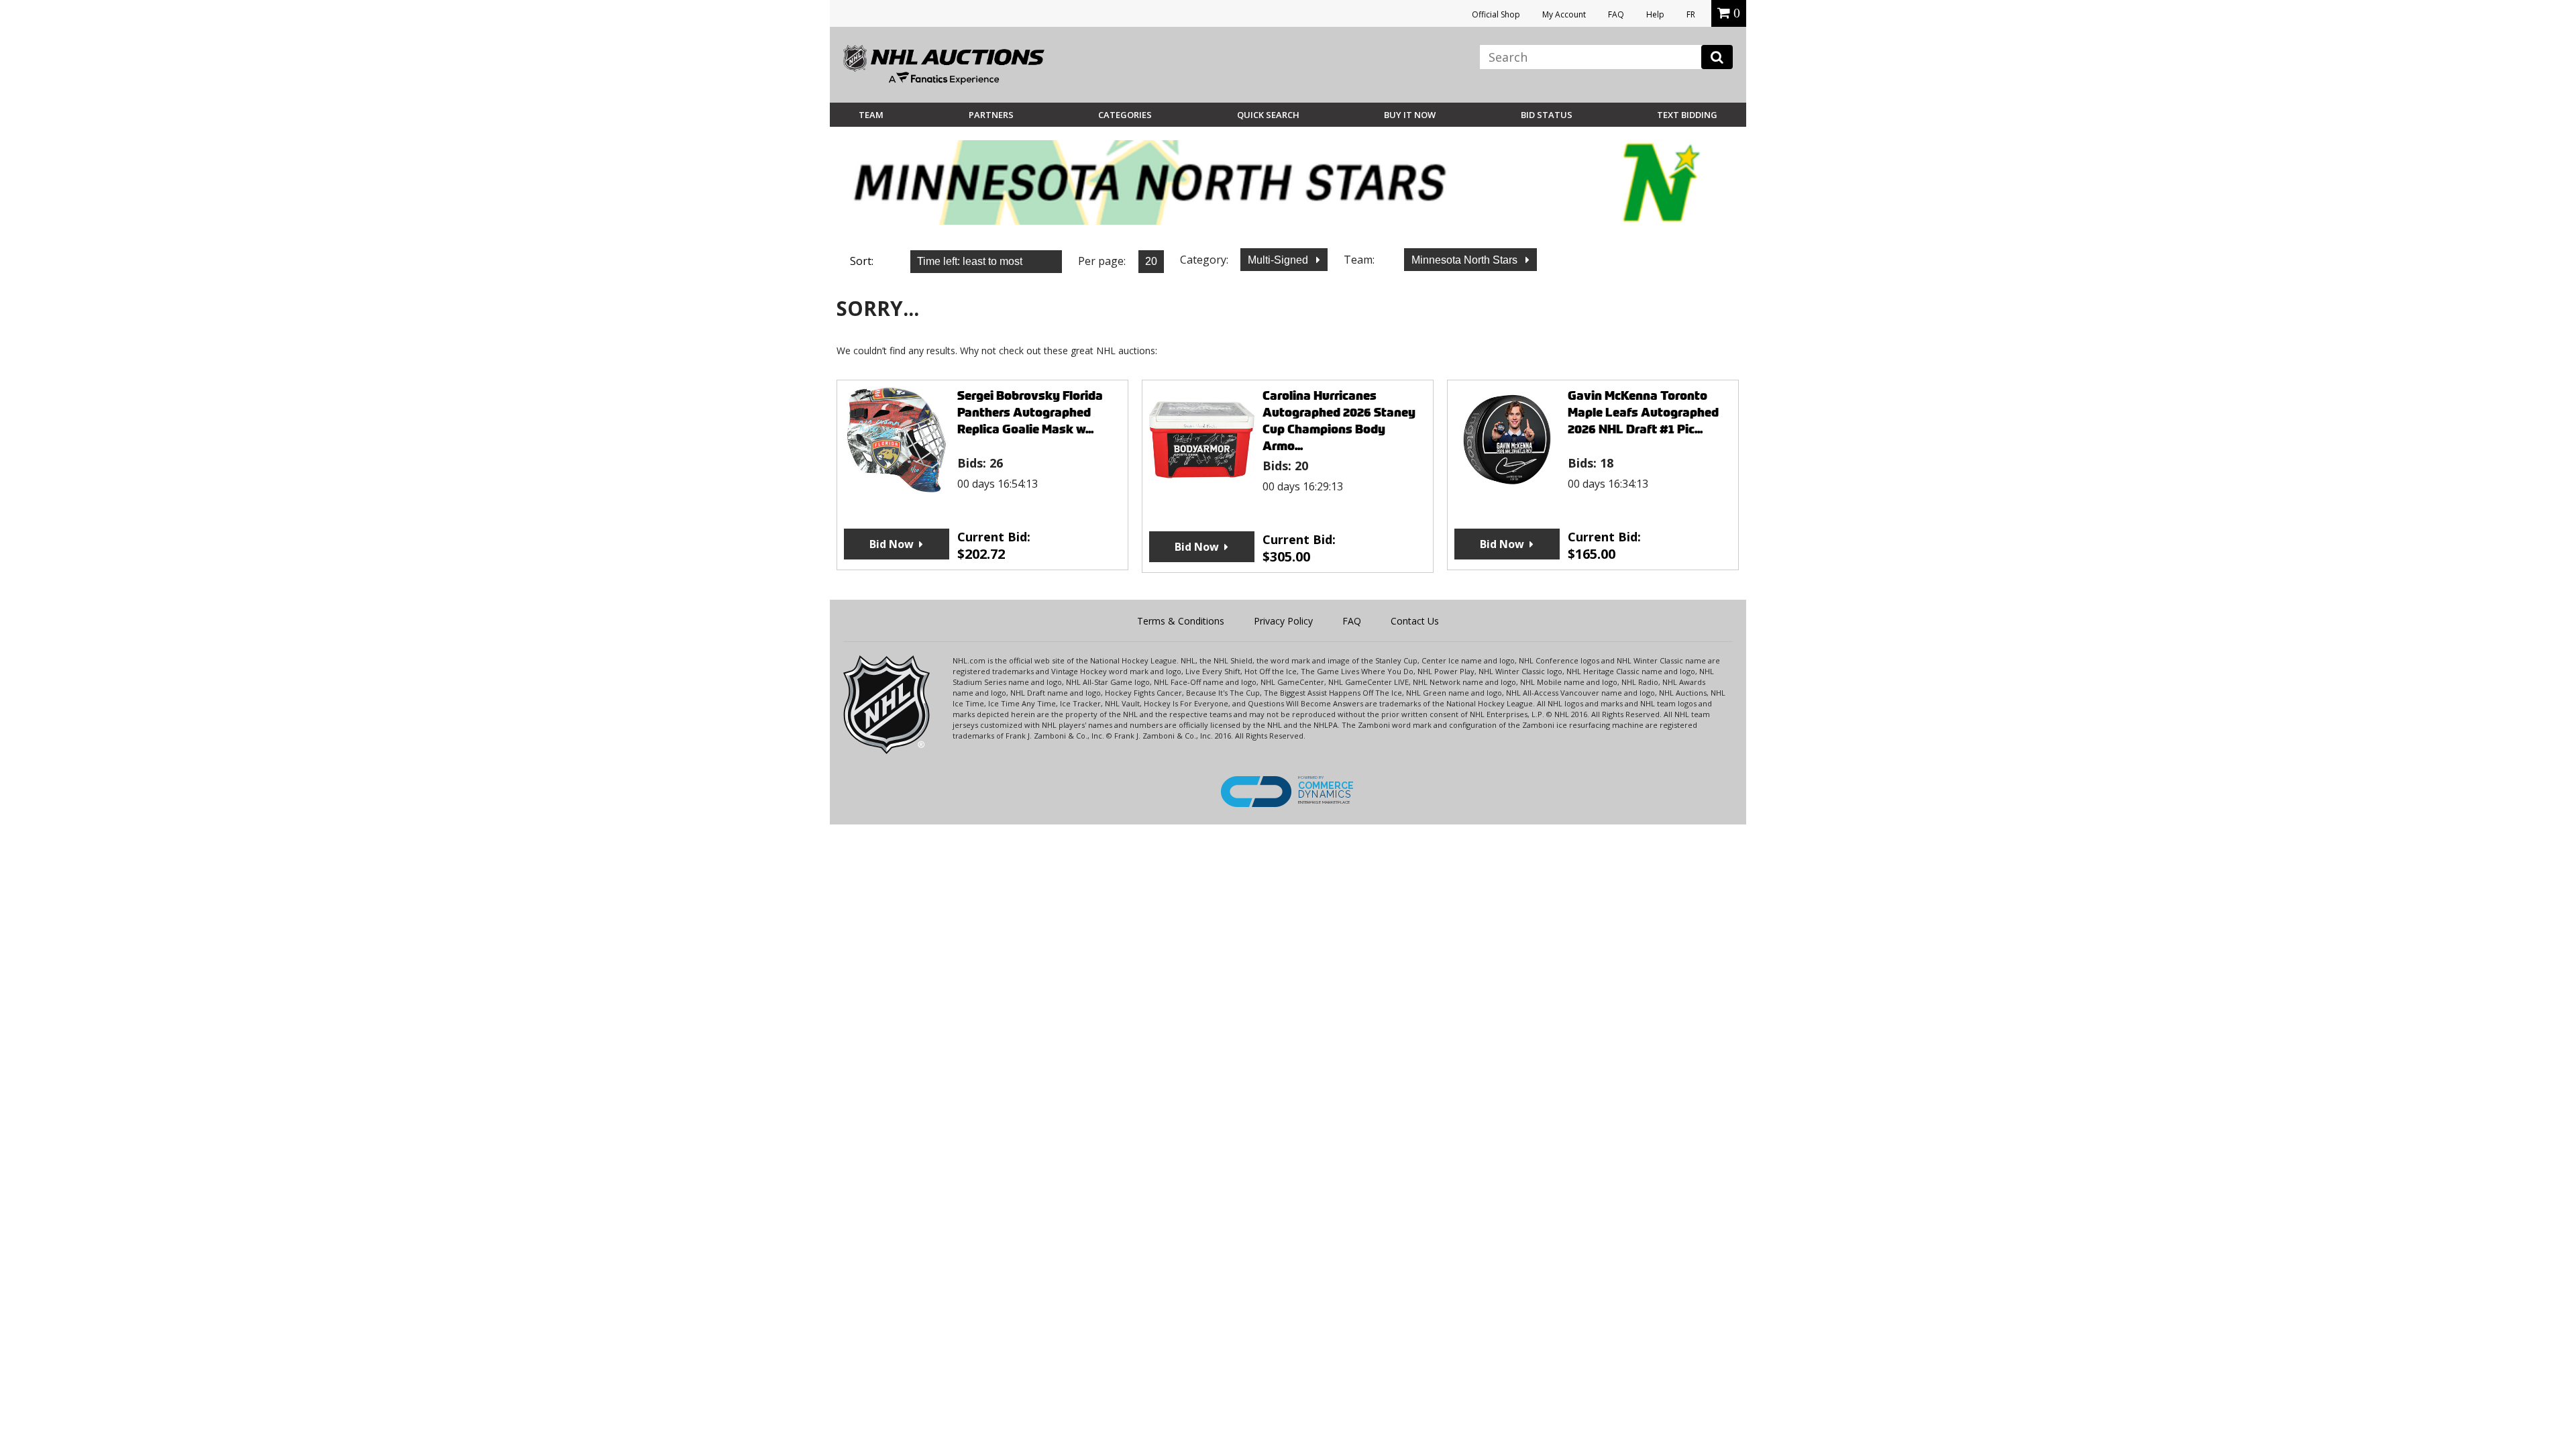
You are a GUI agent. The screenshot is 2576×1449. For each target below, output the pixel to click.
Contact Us (1415, 621)
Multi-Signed (1279, 260)
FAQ (1616, 14)
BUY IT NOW (1410, 115)
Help (1655, 14)
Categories (1125, 115)
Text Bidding (1687, 115)
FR (1691, 14)
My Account (1564, 14)
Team (871, 115)
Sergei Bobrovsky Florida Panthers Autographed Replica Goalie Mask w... (1030, 412)
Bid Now (892, 544)
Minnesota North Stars (1466, 260)
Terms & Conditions (1181, 621)
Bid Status (1547, 115)
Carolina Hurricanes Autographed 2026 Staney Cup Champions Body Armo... (1339, 421)
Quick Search (1268, 115)
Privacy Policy (1283, 621)
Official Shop (1496, 14)
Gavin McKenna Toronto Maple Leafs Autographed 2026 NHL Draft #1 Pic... (1643, 412)
